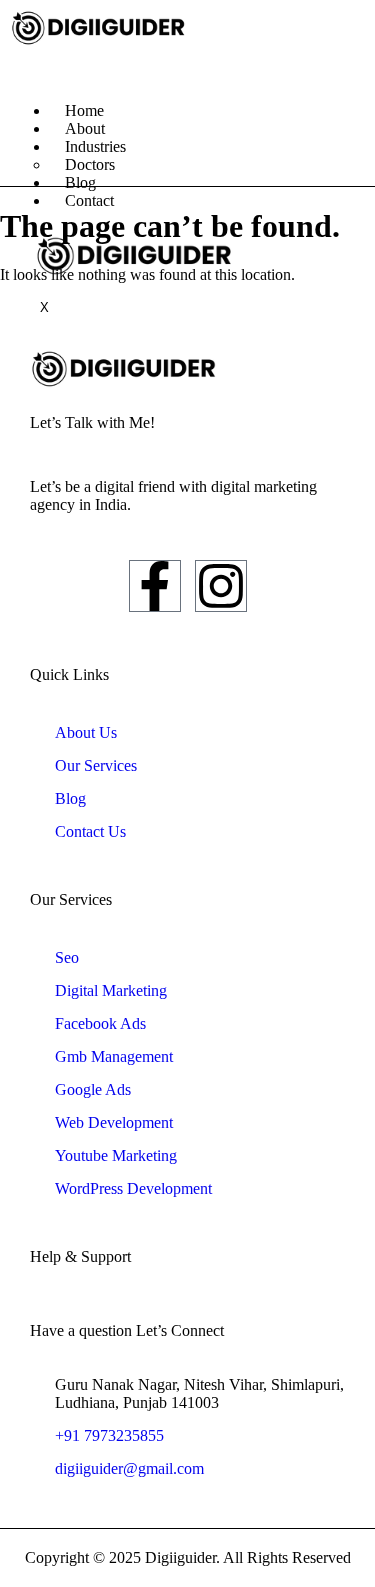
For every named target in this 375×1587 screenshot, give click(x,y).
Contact (89, 200)
